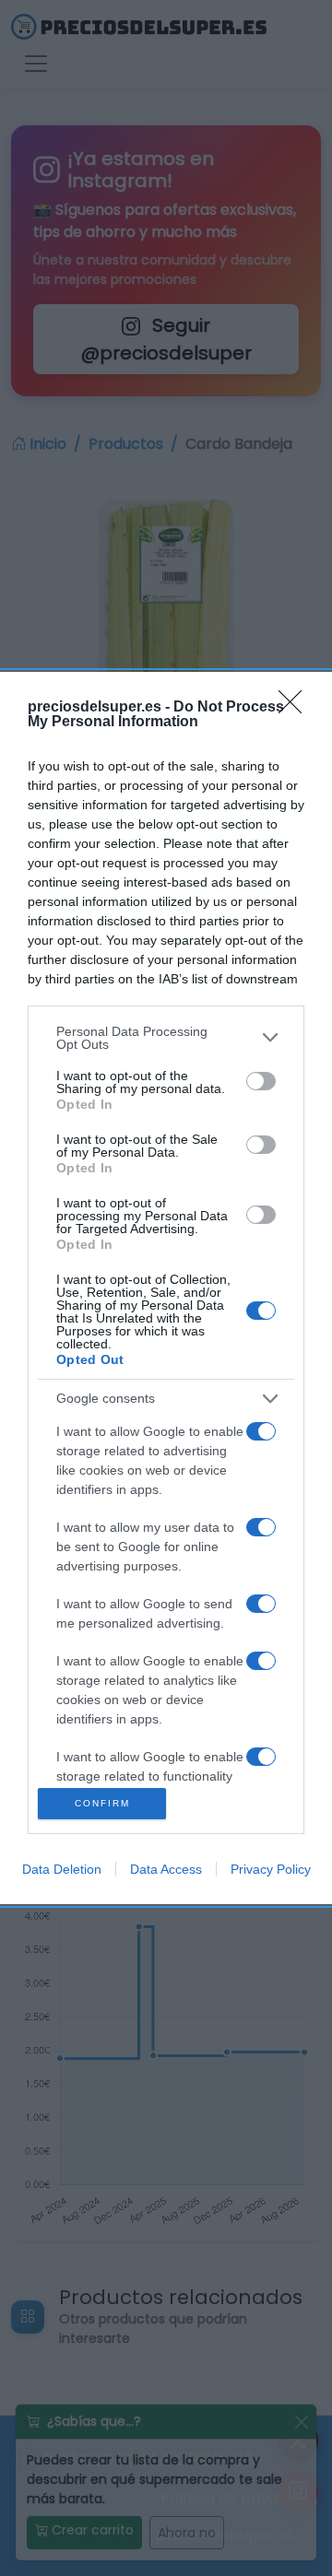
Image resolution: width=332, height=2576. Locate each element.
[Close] (296, 708)
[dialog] (166, 1288)
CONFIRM (102, 1803)
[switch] (261, 1081)
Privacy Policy (271, 1869)
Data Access (166, 1869)
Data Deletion (62, 1869)
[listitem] (166, 1038)
